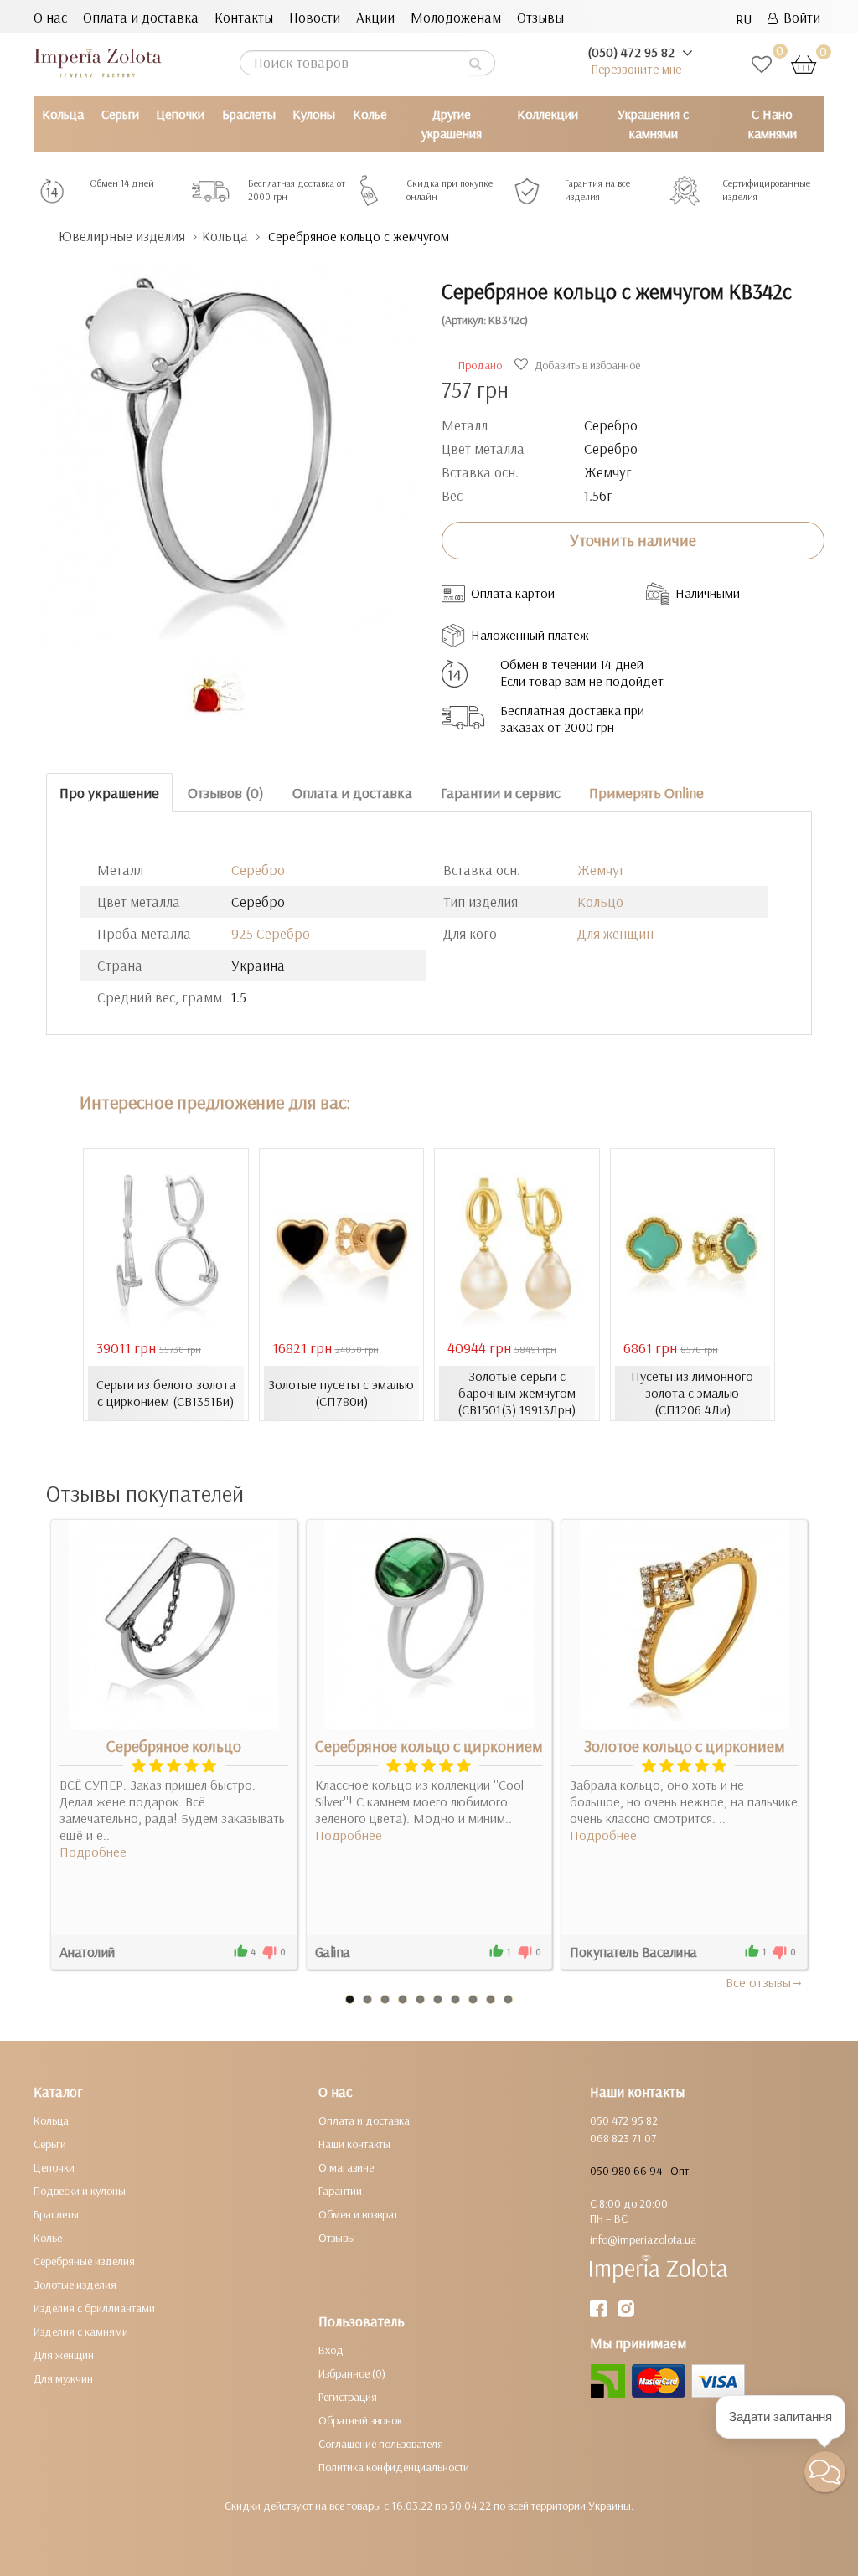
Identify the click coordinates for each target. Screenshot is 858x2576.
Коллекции (548, 114)
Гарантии (340, 2191)
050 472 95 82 (624, 2120)
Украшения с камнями (653, 124)
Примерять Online (646, 793)
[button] (825, 2472)
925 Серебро (271, 933)
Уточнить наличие (633, 540)
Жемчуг (601, 870)
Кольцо (600, 902)
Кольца (63, 114)
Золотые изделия (75, 2285)
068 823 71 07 (623, 2138)
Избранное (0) (352, 2373)
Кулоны (314, 114)
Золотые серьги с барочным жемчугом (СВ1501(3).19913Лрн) (517, 1393)
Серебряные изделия (84, 2261)
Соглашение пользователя (381, 2444)
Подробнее (93, 1852)
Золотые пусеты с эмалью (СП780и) (341, 1393)
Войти (799, 17)
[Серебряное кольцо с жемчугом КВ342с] (225, 445)
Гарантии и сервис (501, 793)
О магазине (346, 2167)
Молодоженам (456, 17)
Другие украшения (452, 124)
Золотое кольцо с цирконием (685, 1746)
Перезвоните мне (636, 69)
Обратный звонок (360, 2420)
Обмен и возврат (358, 2214)
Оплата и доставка (141, 17)
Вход (331, 2350)
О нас (50, 17)
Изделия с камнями (81, 2331)
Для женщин (615, 933)
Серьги (120, 114)
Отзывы (540, 17)
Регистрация (348, 2397)
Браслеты (249, 114)
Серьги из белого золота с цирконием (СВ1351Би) (166, 1393)
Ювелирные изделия (122, 236)
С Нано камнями (773, 124)
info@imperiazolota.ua (643, 2239)
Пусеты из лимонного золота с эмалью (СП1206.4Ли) (692, 1393)
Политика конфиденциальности (394, 2467)
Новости (315, 17)
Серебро (258, 870)
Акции (375, 17)
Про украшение (109, 793)
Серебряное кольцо (174, 1746)
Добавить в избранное (586, 365)
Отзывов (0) (226, 793)
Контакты (244, 17)
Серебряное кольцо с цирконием (429, 1746)
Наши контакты (354, 2144)
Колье (370, 114)
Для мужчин (63, 2378)
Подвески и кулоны (80, 2191)
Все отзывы (758, 1982)
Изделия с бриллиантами (94, 2308)
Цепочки (180, 114)
